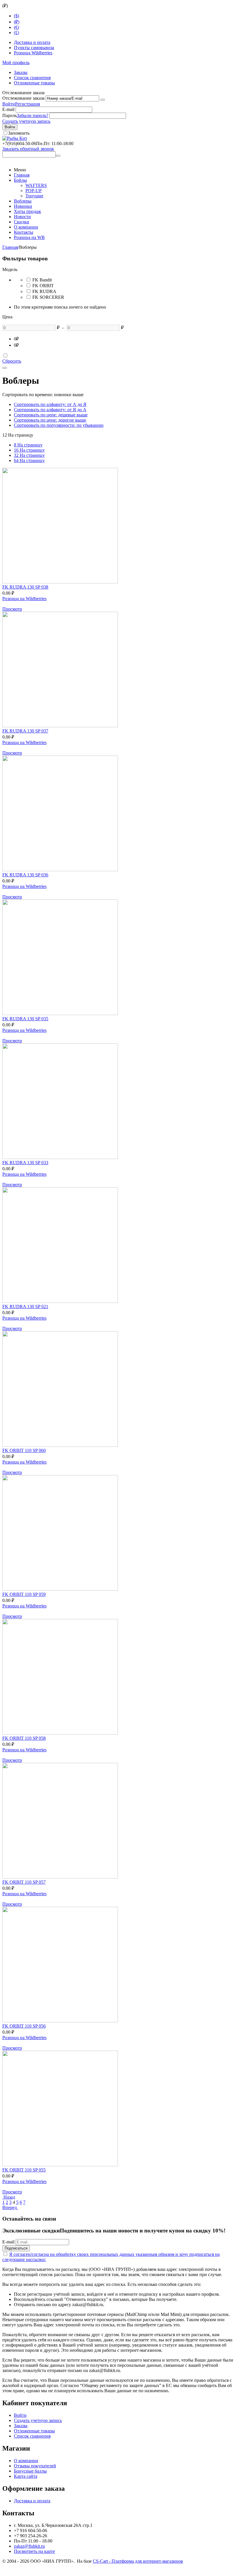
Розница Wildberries (33, 53)
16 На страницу (29, 450)
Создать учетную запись (26, 121)
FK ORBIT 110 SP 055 (24, 2170)
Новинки (23, 206)
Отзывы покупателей (35, 2466)
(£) (16, 33)
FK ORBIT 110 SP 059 (24, 1594)
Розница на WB (29, 237)
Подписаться (16, 2248)
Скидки (22, 222)
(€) (16, 27)
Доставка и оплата (32, 42)
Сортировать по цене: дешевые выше (51, 415)
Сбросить (12, 361)
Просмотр (12, 609)
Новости (22, 217)
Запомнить (19, 133)
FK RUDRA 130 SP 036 (25, 875)
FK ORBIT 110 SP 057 (24, 1882)
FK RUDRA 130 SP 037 (25, 731)
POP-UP (34, 191)
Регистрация (27, 104)
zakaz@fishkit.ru (29, 2546)
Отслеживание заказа (23, 98)
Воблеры (23, 201)
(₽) (17, 22)
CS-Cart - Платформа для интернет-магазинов (138, 2561)
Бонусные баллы (30, 2471)
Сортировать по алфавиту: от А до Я (50, 404)
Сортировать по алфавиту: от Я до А (50, 410)
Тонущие (34, 196)
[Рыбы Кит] (15, 138)
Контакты (24, 232)
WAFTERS (36, 185)
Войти (9, 104)
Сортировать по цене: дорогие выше (50, 420)
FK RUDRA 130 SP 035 (25, 1019)
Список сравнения (32, 78)
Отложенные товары (34, 83)
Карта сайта (26, 2476)
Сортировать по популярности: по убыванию (59, 425)
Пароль (10, 115)
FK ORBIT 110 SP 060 (24, 1450)
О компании (26, 227)
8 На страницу (28, 445)
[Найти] (58, 156)
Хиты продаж (27, 211)
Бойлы (20, 180)
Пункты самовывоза (34, 48)
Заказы (21, 72)
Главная (22, 175)
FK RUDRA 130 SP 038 (25, 587)
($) (16, 16)
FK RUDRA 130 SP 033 (25, 1163)
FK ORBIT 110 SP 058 (24, 1738)
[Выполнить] (103, 100)
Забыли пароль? (33, 115)
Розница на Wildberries (24, 599)
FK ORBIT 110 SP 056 (24, 2026)
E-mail (8, 109)
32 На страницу (29, 455)
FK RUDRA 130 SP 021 (25, 1306)
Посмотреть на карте (34, 2551)
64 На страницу (29, 460)
